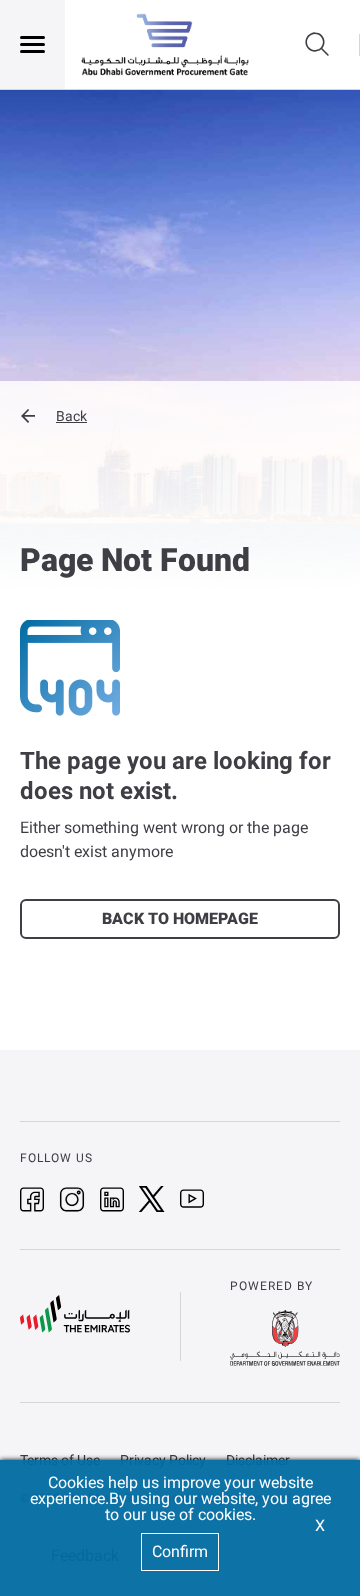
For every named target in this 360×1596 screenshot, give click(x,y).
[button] (180, 416)
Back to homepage (180, 918)
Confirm (180, 1551)
